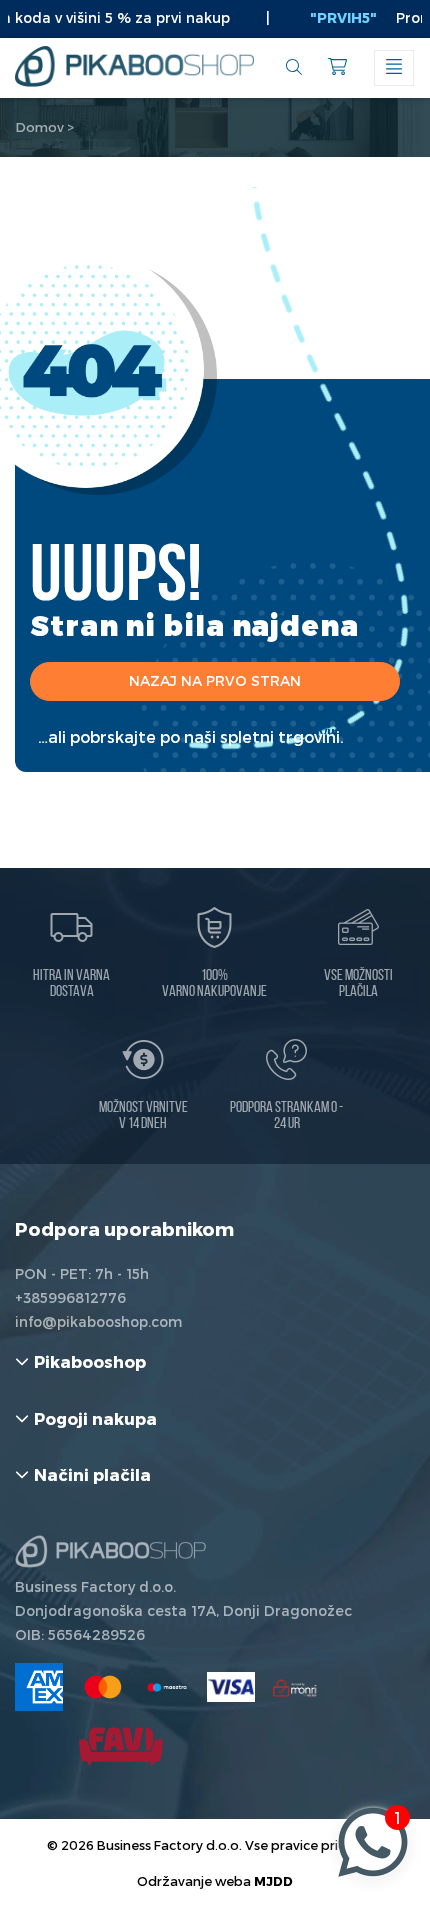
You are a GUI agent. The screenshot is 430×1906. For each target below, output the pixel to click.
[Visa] (231, 1687)
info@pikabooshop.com (98, 1321)
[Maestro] (167, 1687)
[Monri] (295, 1687)
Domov (39, 127)
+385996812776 (70, 1297)
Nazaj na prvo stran (215, 680)
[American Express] (39, 1687)
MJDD (273, 1880)
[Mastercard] (103, 1687)
